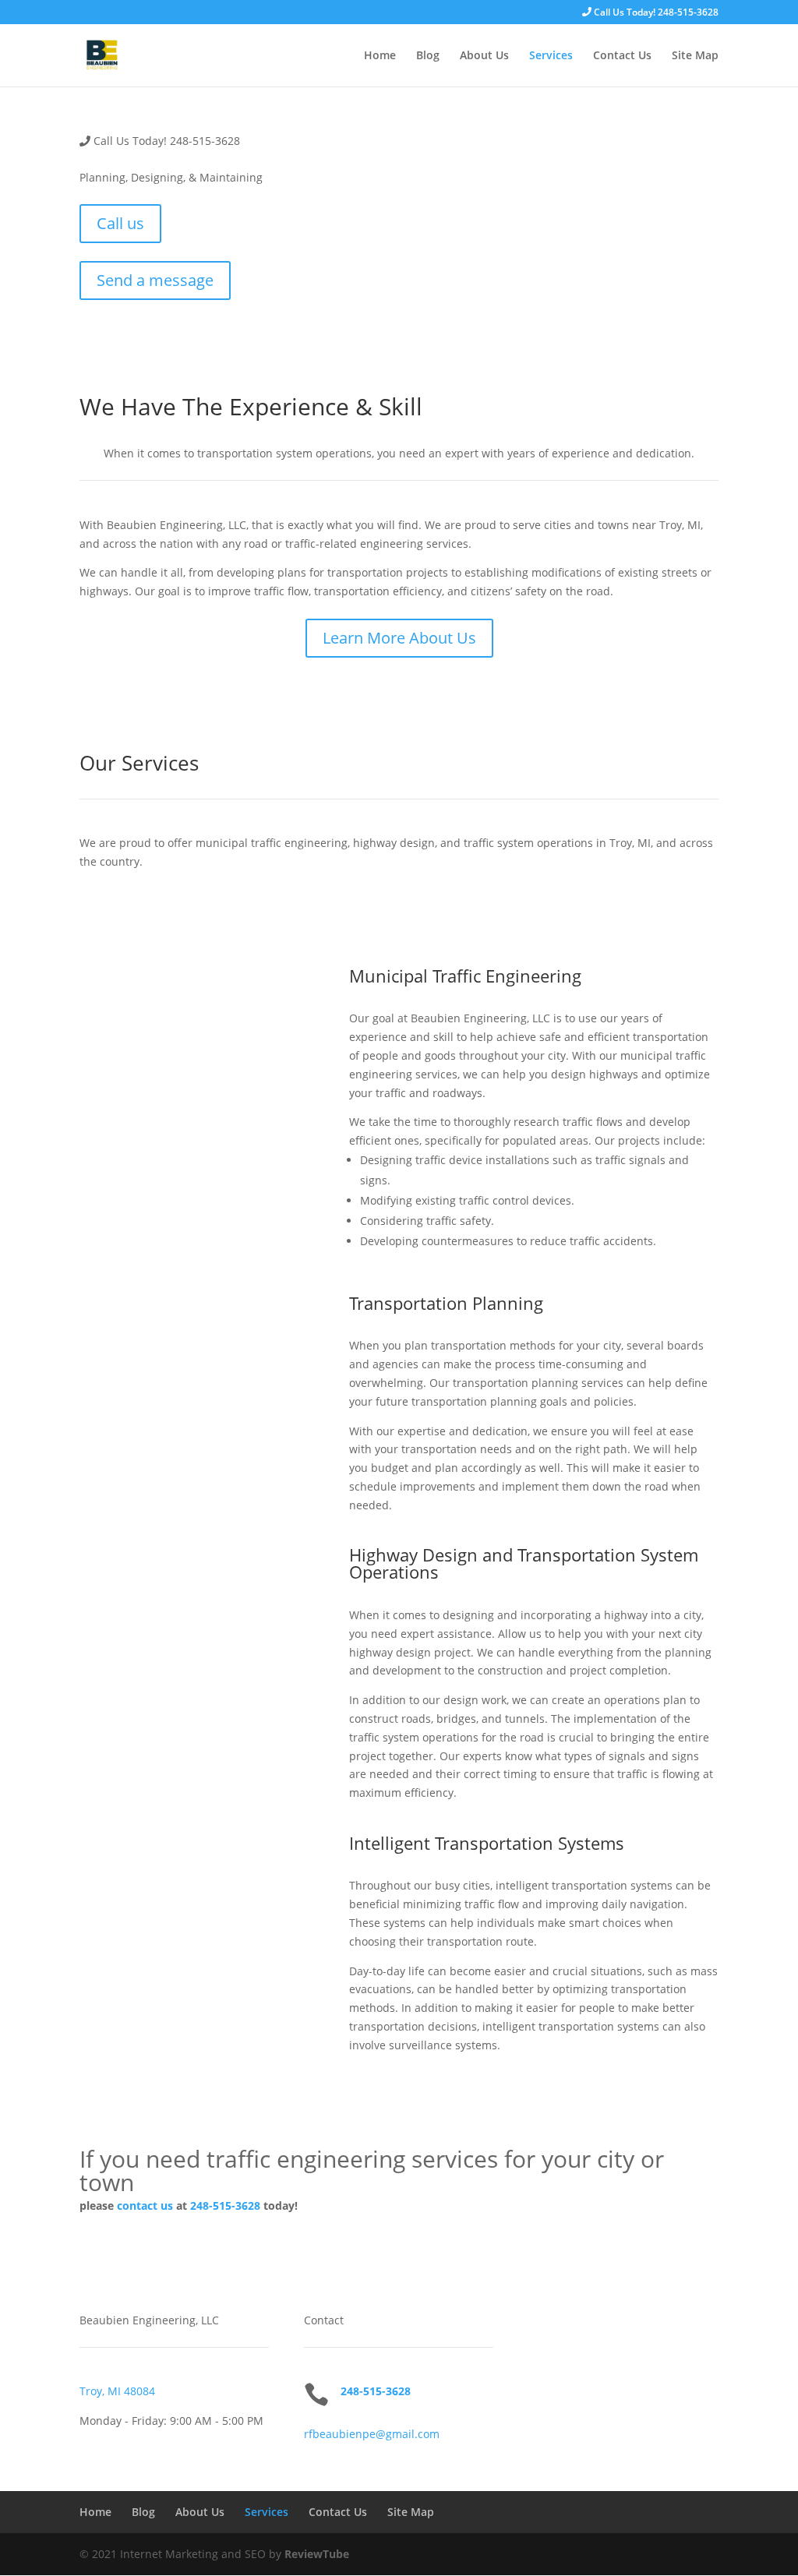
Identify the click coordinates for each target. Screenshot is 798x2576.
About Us (484, 56)
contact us (145, 2205)
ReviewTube (317, 2554)
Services (551, 56)
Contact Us (622, 56)
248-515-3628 (225, 2205)
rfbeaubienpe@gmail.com (372, 2434)
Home (380, 56)
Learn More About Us (399, 638)
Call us (120, 223)
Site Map (695, 56)
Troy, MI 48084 (117, 2391)
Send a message (155, 280)
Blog (428, 56)
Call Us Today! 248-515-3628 (655, 13)
